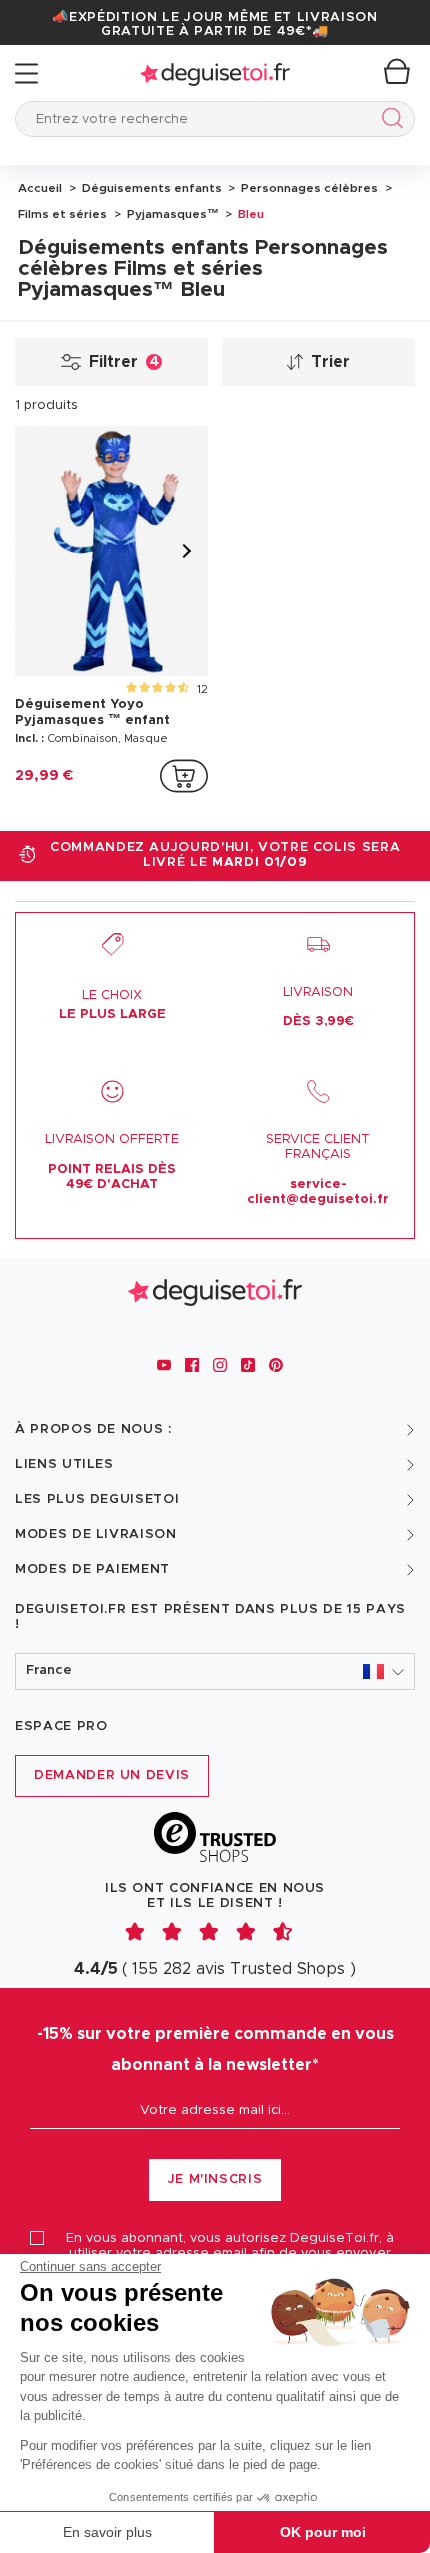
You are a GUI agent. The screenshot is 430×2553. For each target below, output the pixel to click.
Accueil (40, 188)
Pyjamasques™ (171, 214)
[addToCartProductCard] (184, 776)
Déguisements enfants (150, 188)
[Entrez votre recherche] (388, 121)
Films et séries (62, 214)
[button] (215, 1671)
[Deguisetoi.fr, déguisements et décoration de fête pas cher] (215, 73)
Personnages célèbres (308, 188)
